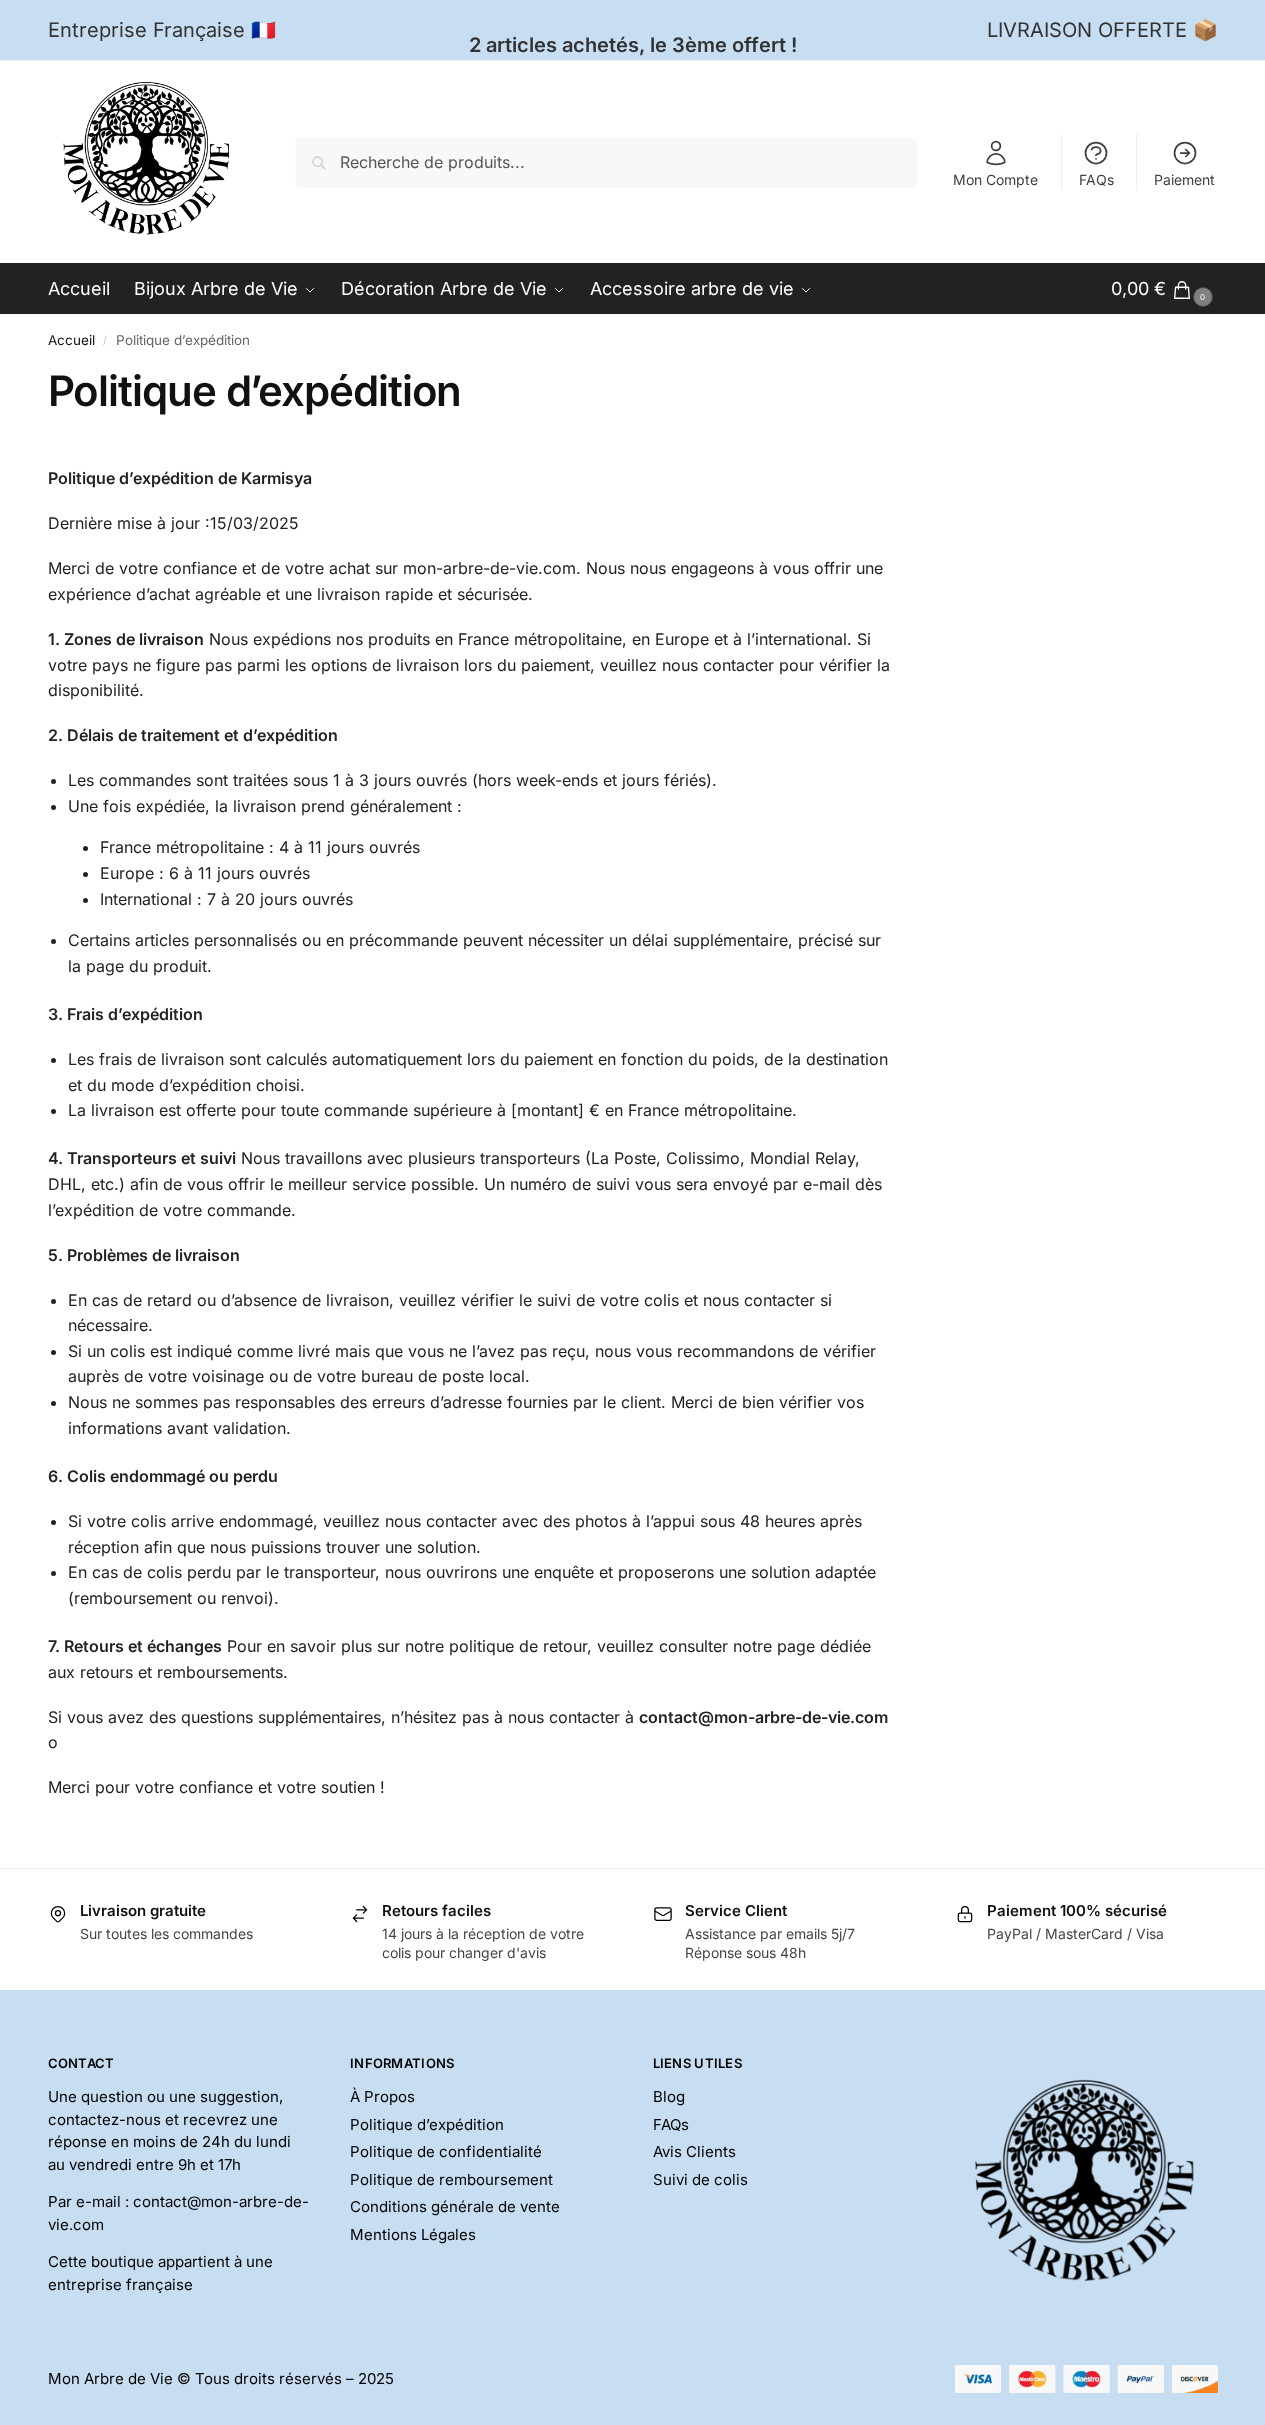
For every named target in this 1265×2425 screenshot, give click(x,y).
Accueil (71, 340)
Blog (669, 2096)
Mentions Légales (413, 2234)
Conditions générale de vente (455, 2206)
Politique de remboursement (451, 2179)
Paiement (1184, 179)
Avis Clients (694, 2151)
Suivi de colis (700, 2179)
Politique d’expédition (427, 2124)
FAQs (1096, 179)
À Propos (382, 2096)
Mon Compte (995, 179)
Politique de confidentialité (446, 2151)
